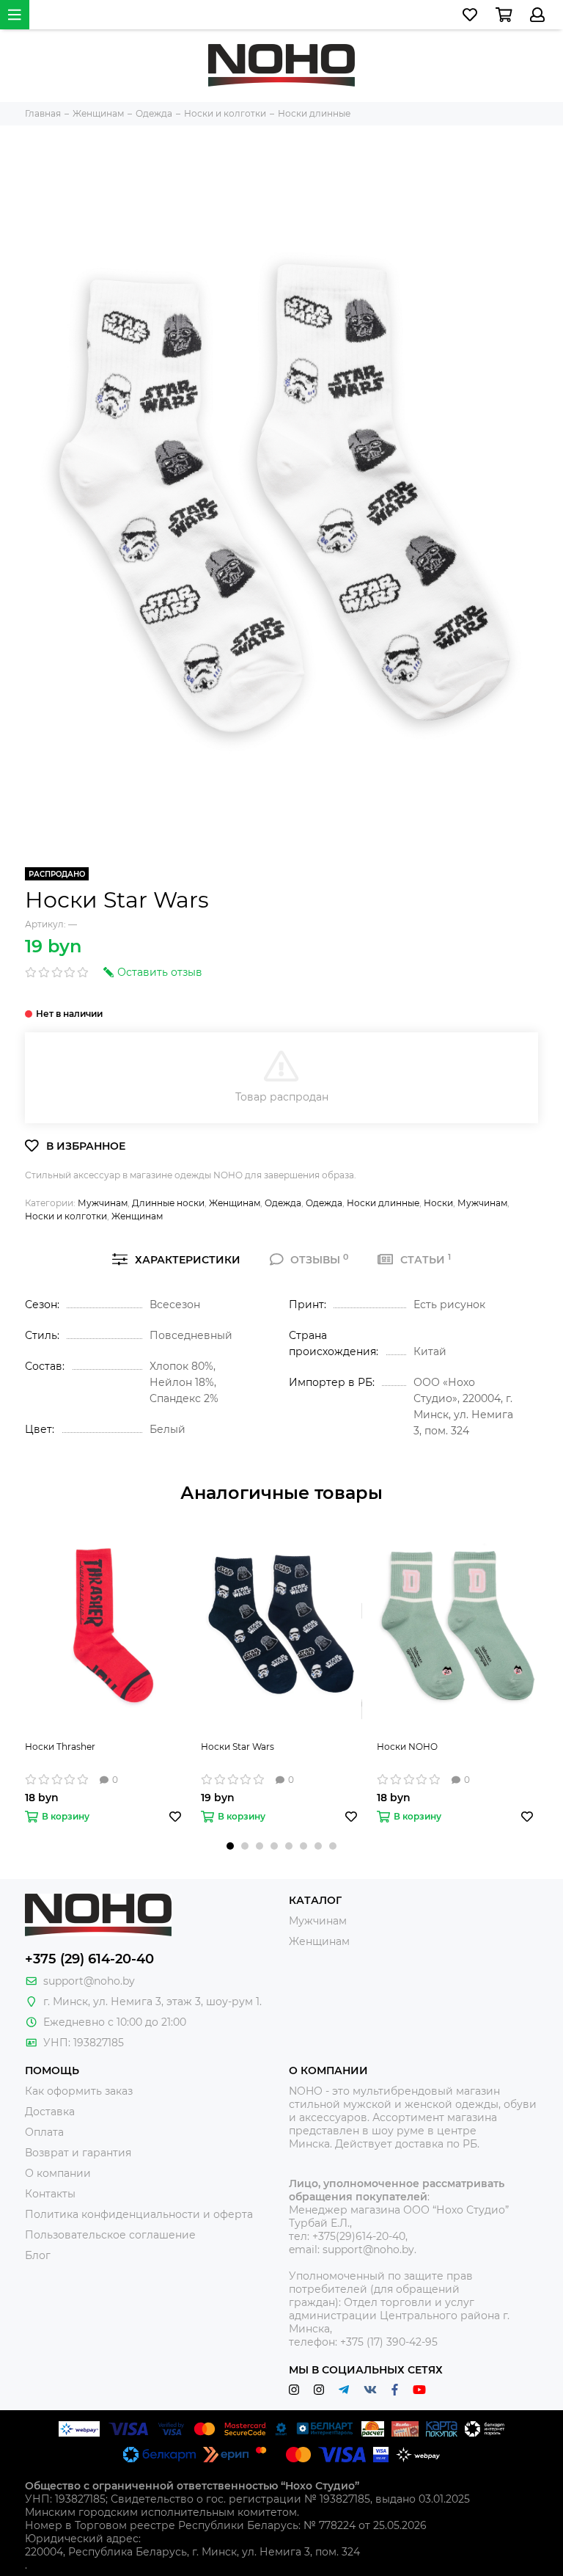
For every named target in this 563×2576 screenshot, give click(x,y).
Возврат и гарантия (78, 2153)
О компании (58, 2173)
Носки (438, 1203)
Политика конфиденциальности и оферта (139, 2214)
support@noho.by (89, 1981)
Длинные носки (168, 1203)
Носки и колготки (66, 1216)
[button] (230, 1846)
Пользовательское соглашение (110, 2235)
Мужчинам (103, 1203)
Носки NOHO (407, 1747)
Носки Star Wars (238, 1747)
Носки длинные (383, 1203)
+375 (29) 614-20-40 (89, 1959)
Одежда (283, 1203)
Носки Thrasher (60, 1747)
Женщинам (235, 1203)
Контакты (50, 2194)
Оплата (44, 2132)
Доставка (50, 2112)
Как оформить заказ (79, 2091)
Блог (38, 2255)
